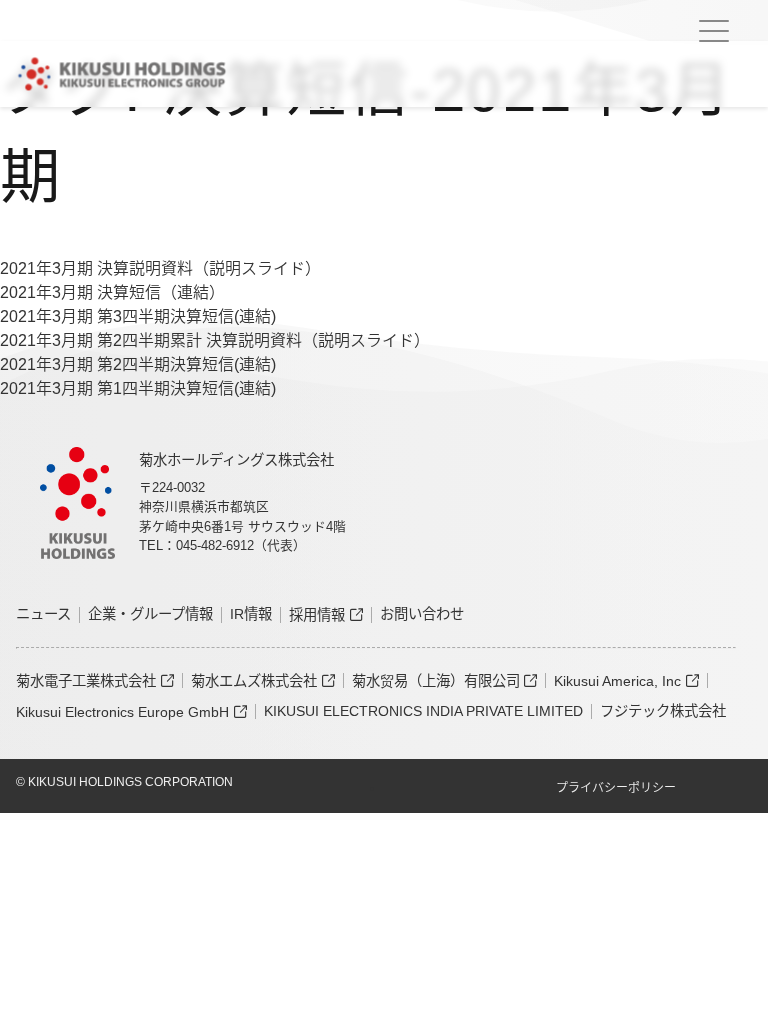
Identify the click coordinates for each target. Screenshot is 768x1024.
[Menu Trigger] (714, 31)
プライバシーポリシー (616, 788)
